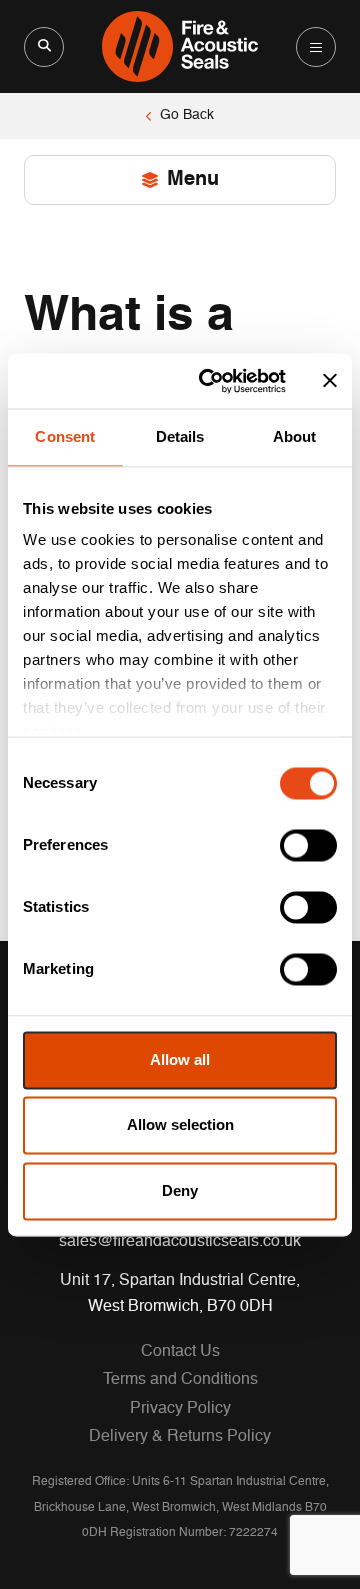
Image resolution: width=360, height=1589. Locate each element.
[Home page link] (180, 46)
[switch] (308, 845)
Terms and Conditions (180, 1380)
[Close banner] (330, 381)
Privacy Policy (180, 1409)
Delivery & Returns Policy (180, 1437)
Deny (180, 1190)
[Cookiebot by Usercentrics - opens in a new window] (211, 381)
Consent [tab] (65, 436)
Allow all (180, 1059)
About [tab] (295, 436)
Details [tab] (180, 436)
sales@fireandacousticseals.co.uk (180, 1242)
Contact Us (180, 1352)
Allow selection (180, 1125)
